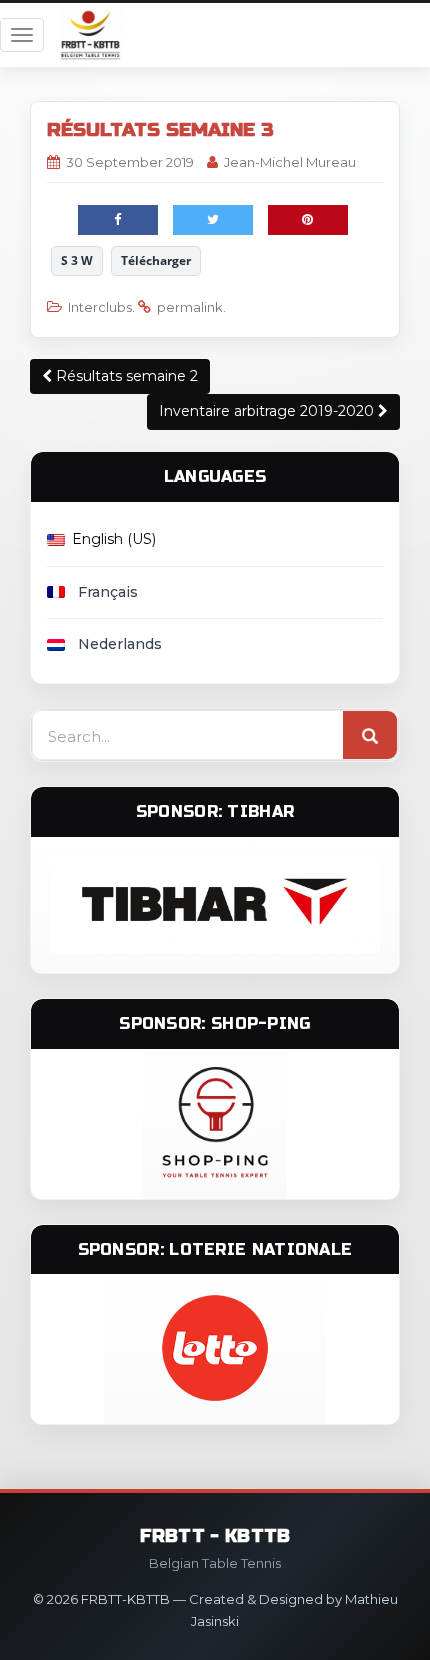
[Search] (370, 736)
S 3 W (77, 260)
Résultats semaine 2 (125, 376)
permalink (190, 307)
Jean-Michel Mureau (290, 162)
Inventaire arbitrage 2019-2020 (268, 411)
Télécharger (156, 260)
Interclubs (100, 307)
